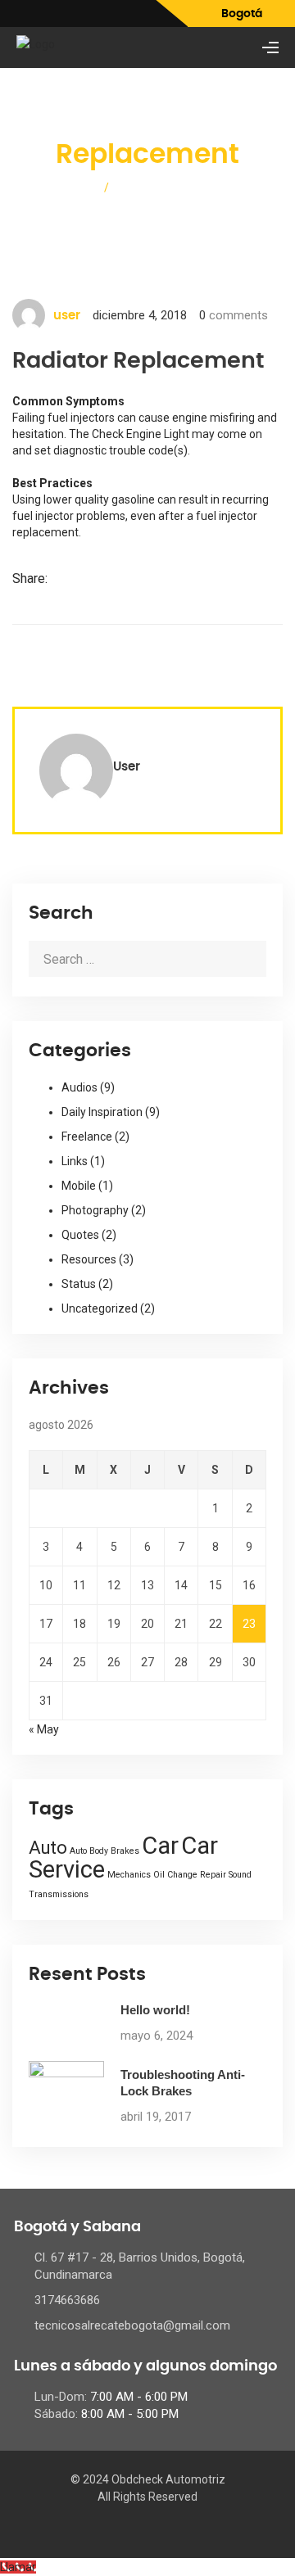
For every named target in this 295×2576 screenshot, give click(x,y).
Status (79, 1284)
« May (44, 1729)
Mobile (79, 1186)
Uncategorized (100, 1308)
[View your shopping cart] (242, 48)
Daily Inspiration (102, 1112)
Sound (240, 1875)
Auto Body (89, 1851)
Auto (48, 1848)
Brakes (125, 1851)
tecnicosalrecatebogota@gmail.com (132, 2325)
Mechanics (129, 1875)
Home (76, 187)
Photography (95, 1210)
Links (75, 1161)
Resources (89, 1259)
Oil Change (175, 1875)
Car (160, 1846)
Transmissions (59, 1894)
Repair (213, 1875)
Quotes (80, 1235)
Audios (79, 1087)
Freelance (87, 1137)
